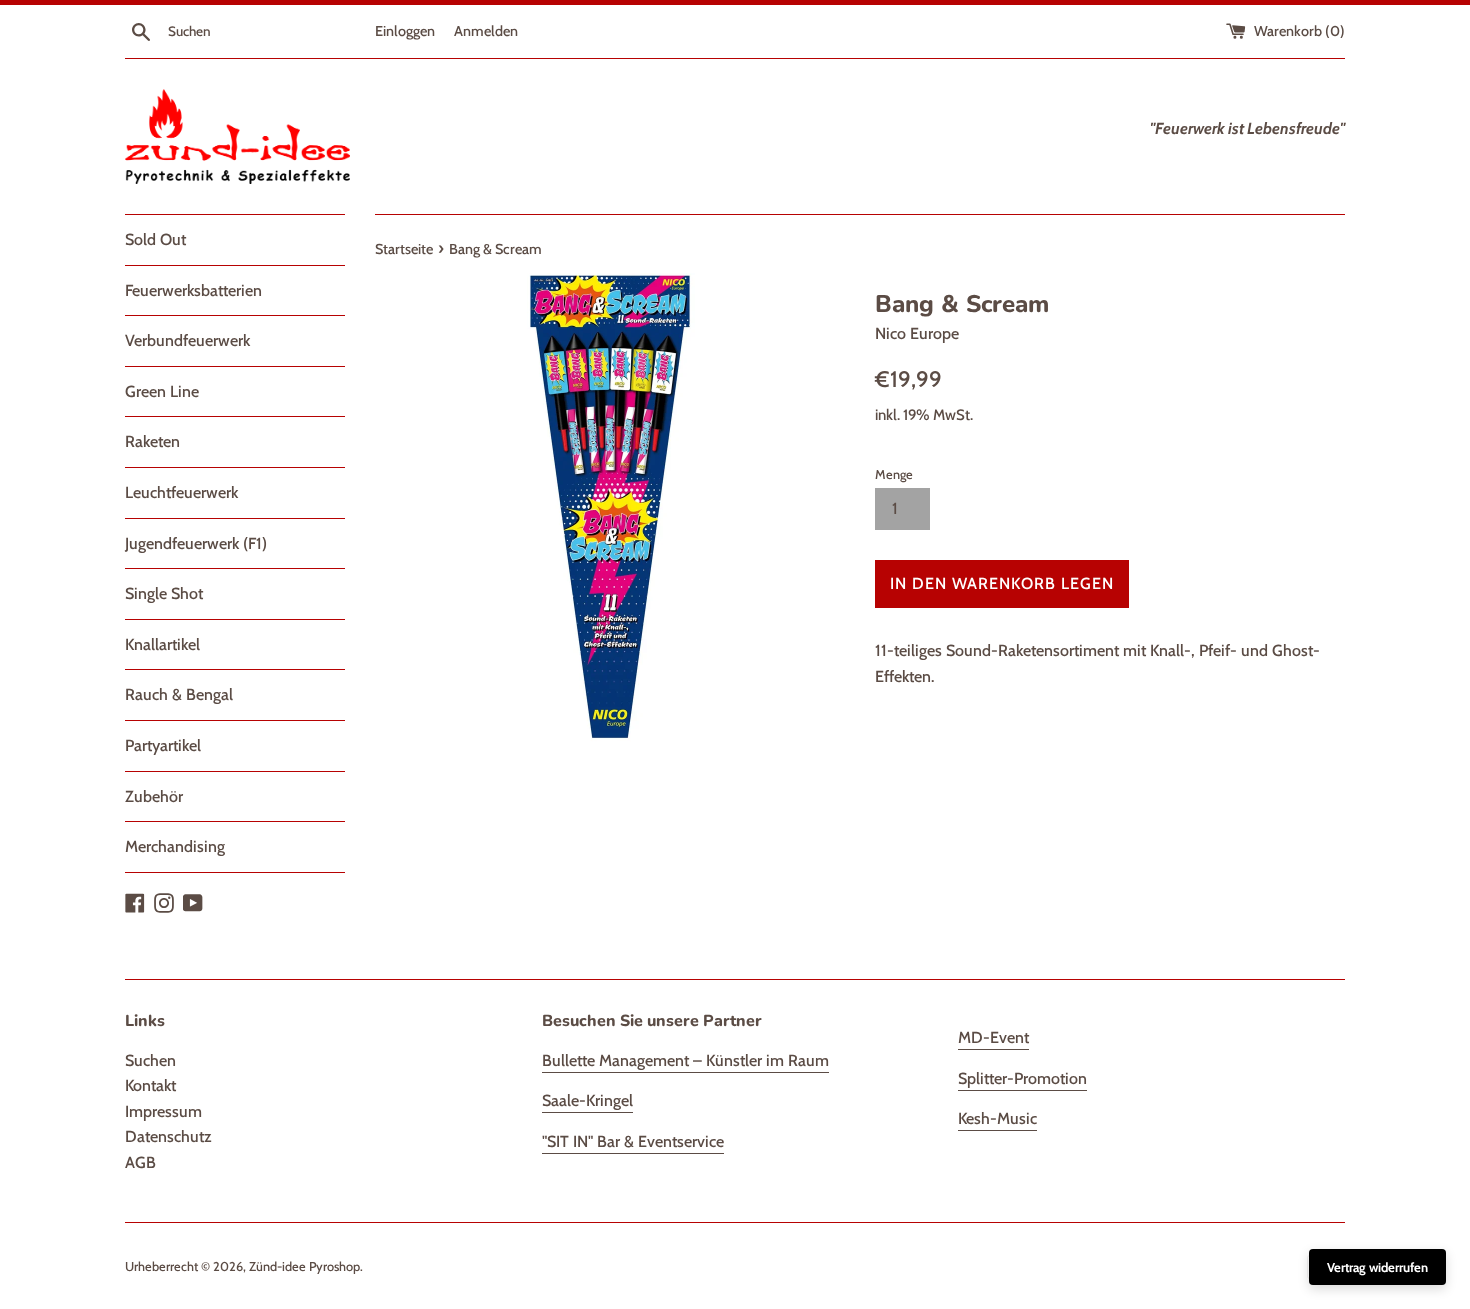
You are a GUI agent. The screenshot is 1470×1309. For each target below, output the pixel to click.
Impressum (163, 1111)
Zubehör (154, 796)
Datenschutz (168, 1136)
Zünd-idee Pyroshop (304, 1266)
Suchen (150, 1060)
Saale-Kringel (587, 1100)
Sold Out (155, 239)
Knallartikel (162, 644)
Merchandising (175, 846)
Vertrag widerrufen (1377, 1267)
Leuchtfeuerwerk (181, 492)
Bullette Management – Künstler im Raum (685, 1060)
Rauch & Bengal (179, 694)
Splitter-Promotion (1022, 1078)
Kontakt (150, 1085)
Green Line (162, 391)
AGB (140, 1162)
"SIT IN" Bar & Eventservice (633, 1141)
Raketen (152, 441)
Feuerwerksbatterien (193, 290)
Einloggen (405, 31)
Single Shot (164, 593)
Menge (894, 474)
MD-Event (993, 1037)
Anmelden (486, 31)
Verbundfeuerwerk (187, 340)
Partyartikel (163, 745)
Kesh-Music (997, 1118)
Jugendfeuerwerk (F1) (196, 543)
